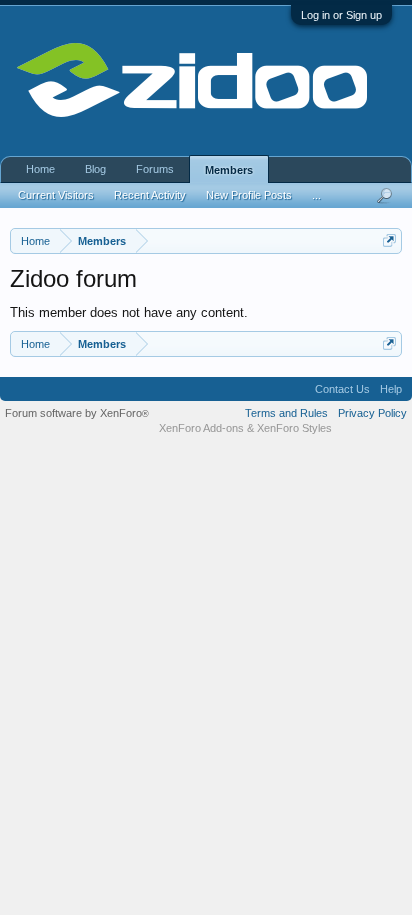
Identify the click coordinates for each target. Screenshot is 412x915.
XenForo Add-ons (201, 428)
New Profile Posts (249, 195)
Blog (95, 169)
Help (391, 389)
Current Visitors (56, 195)
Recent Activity (150, 195)
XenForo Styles (294, 428)
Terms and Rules (286, 413)
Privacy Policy (372, 413)
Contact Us (342, 389)
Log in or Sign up (341, 15)
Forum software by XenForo (77, 413)
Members (229, 170)
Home (40, 169)
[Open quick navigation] (389, 240)
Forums (155, 169)
